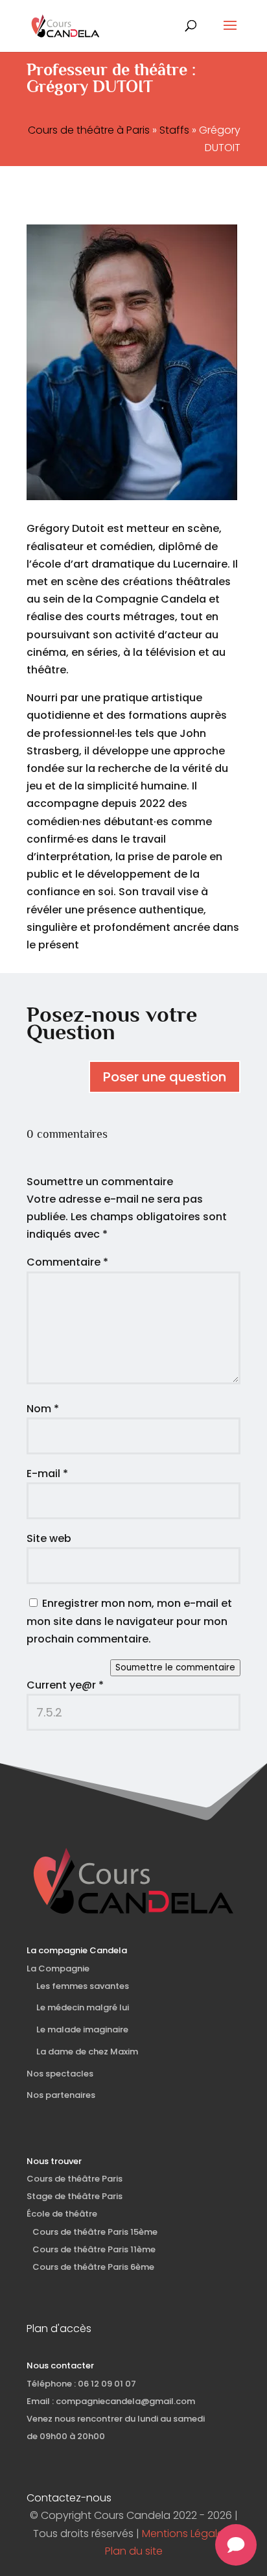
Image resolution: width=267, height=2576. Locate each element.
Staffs (174, 130)
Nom (43, 1409)
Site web (49, 1538)
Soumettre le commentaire (175, 1667)
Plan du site (134, 2551)
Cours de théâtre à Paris (89, 130)
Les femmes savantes (83, 1986)
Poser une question (165, 1077)
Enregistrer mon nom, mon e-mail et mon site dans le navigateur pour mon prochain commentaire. (129, 1621)
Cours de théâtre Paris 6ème (90, 2267)
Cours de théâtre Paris (75, 2179)
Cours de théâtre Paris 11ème (91, 2249)
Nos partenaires (61, 2095)
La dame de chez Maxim (87, 2052)
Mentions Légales (185, 2534)
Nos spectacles (60, 2074)
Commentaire (67, 1262)
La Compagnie (58, 1968)
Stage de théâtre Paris (75, 2196)
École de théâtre (62, 2214)
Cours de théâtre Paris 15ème (92, 2232)
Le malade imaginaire (82, 2029)
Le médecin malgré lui (83, 2007)
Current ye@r (65, 1685)
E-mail (47, 1474)
